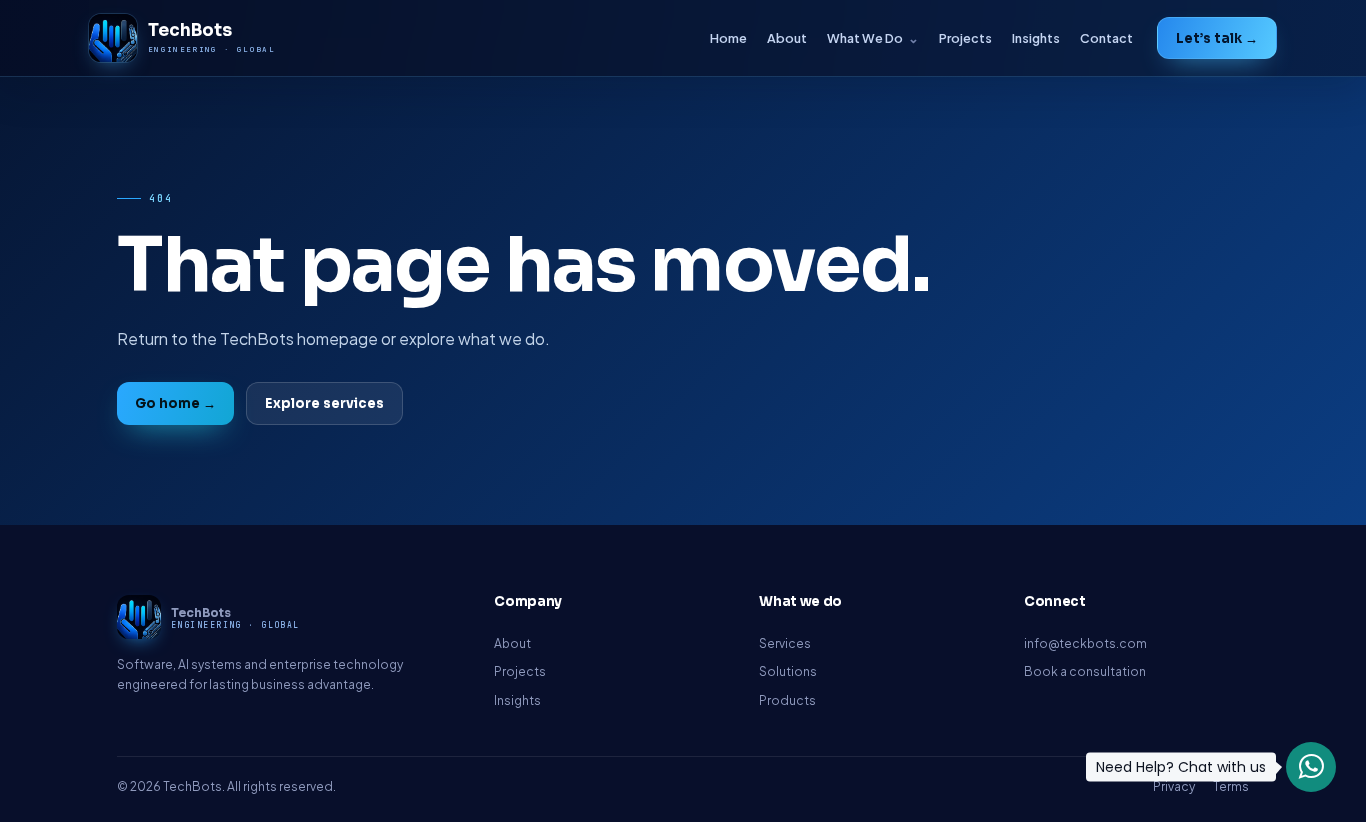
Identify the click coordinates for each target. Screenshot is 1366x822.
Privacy (1174, 786)
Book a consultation (1085, 671)
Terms (1231, 786)
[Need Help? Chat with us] (1311, 767)
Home (728, 38)
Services (785, 643)
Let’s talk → (1217, 38)
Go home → (175, 403)
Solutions (788, 671)
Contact (1106, 38)
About (787, 38)
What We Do (865, 38)
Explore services (324, 403)
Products (787, 700)
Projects (965, 38)
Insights (1036, 38)
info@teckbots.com (1085, 643)
